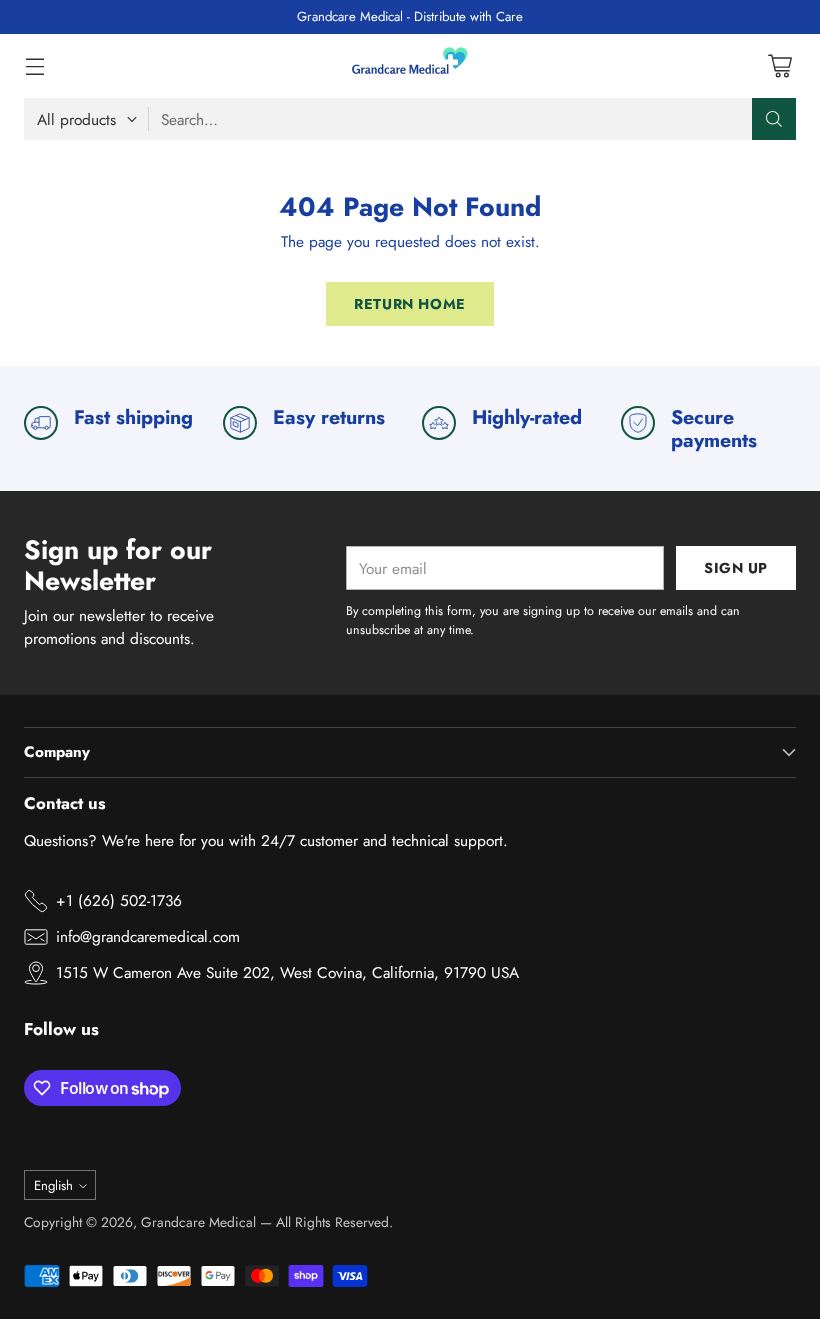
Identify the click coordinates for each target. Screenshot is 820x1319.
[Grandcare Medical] (410, 66)
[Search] (774, 119)
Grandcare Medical (198, 1222)
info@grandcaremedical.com (148, 936)
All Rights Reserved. (334, 1222)
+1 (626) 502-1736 (119, 900)
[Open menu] (34, 66)
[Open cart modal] (779, 66)
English (53, 1185)
